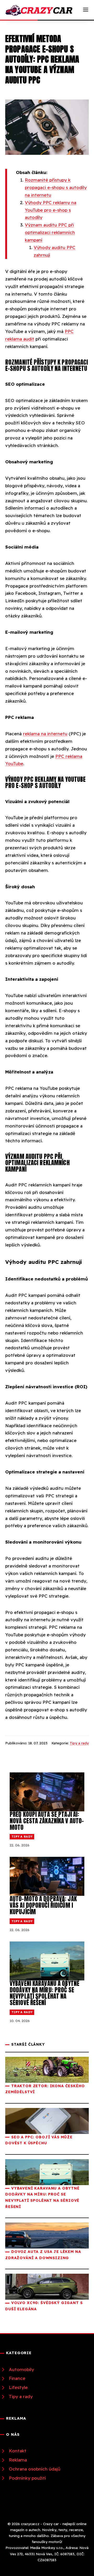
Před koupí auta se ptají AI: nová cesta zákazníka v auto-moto (47, 1821)
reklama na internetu (45, 734)
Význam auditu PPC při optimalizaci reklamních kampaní (50, 232)
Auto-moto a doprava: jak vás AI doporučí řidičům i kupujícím (43, 1905)
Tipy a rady (79, 1743)
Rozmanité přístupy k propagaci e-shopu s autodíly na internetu (56, 187)
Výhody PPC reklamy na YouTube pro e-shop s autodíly (51, 210)
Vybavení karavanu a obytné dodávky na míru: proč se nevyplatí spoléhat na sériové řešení (45, 1993)
